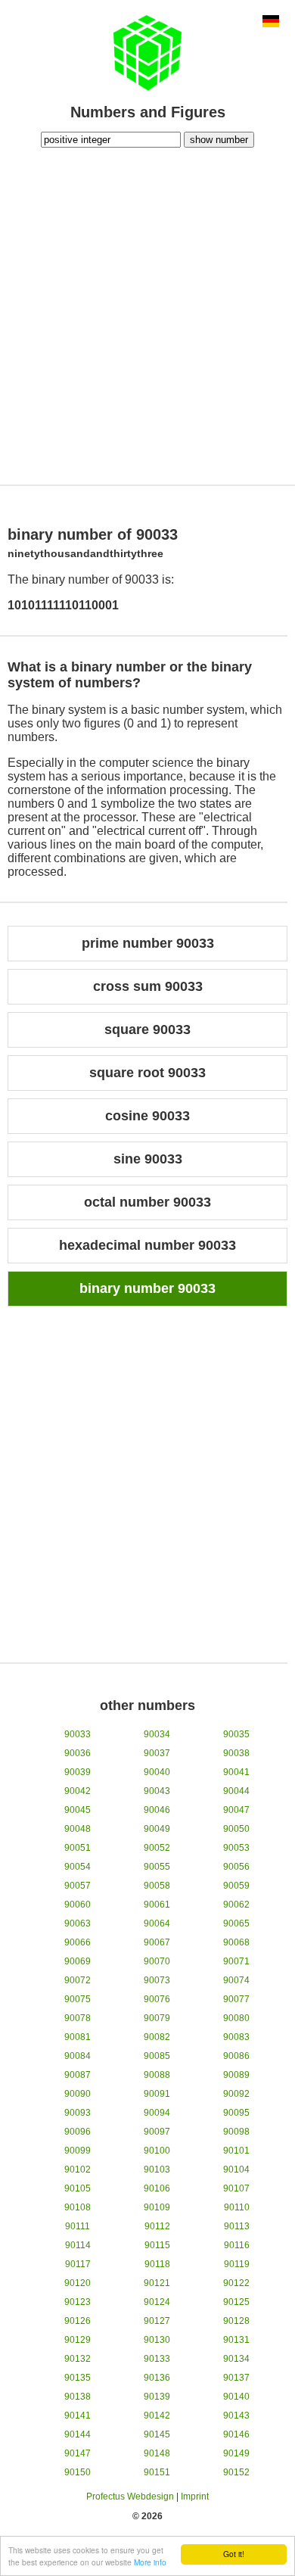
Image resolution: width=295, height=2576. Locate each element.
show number (219, 140)
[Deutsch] (271, 23)
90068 (236, 1942)
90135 (78, 2378)
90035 (236, 1734)
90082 (157, 2037)
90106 (157, 2188)
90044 (236, 1791)
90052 (157, 1848)
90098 (236, 2132)
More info (150, 2562)
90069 (78, 1961)
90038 (236, 1753)
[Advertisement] (147, 314)
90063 (78, 1923)
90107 (236, 2188)
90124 (157, 2302)
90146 (236, 2434)
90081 (78, 2037)
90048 (78, 1829)
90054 (78, 1867)
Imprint (195, 2497)
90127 (157, 2321)
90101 (236, 2151)
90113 (237, 2226)
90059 (236, 1886)
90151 (157, 2472)
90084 (78, 2056)
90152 (236, 2472)
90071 (236, 1961)
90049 (157, 1829)
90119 (237, 2264)
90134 (236, 2359)
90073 (157, 1980)
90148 (157, 2453)
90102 (78, 2170)
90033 (78, 1734)
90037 (157, 1753)
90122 (236, 2283)
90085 (157, 2056)
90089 (236, 2075)
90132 (78, 2359)
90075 (78, 1999)
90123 (78, 2302)
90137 (236, 2378)
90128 (236, 2321)
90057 (78, 1886)
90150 (78, 2472)
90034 (157, 1734)
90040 (157, 1772)
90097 (157, 2132)
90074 (236, 1980)
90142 (157, 2416)
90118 (157, 2264)
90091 (157, 2094)
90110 (237, 2207)
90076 (157, 1999)
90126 (78, 2321)
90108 (78, 2207)
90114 (78, 2245)
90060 (78, 1905)
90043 (157, 1791)
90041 (236, 1772)
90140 (236, 2397)
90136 (157, 2378)
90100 (157, 2151)
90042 (78, 1791)
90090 (78, 2094)
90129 (78, 2340)
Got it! (234, 2554)
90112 (157, 2226)
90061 (157, 1905)
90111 (78, 2226)
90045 (78, 1810)
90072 (78, 1980)
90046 (157, 1810)
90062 (236, 1905)
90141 (78, 2416)
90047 (236, 1810)
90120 (78, 2283)
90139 (157, 2397)
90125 (236, 2302)
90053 (236, 1848)
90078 (78, 2018)
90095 (236, 2113)
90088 (157, 2075)
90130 (157, 2340)
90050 (236, 1829)
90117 (78, 2264)
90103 (157, 2170)
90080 (236, 2018)
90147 (78, 2453)
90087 (78, 2075)
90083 (236, 2037)
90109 (157, 2207)
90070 (157, 1961)
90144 (78, 2434)
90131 (236, 2340)
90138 (78, 2397)
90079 (157, 2018)
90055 (157, 1867)
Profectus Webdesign (130, 2497)
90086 (236, 2056)
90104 (236, 2170)
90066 (78, 1942)
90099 (78, 2151)
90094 (157, 2113)
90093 (78, 2113)
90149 (236, 2453)
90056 (236, 1867)
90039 (78, 1772)
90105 (78, 2188)
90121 (157, 2283)
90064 (157, 1923)
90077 (236, 1999)
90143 (236, 2416)
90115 (157, 2245)
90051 (78, 1848)
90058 (157, 1886)
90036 (78, 1753)
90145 (157, 2434)
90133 (157, 2359)
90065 (236, 1923)
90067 (157, 1942)
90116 (237, 2245)
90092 (236, 2094)
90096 (78, 2132)
